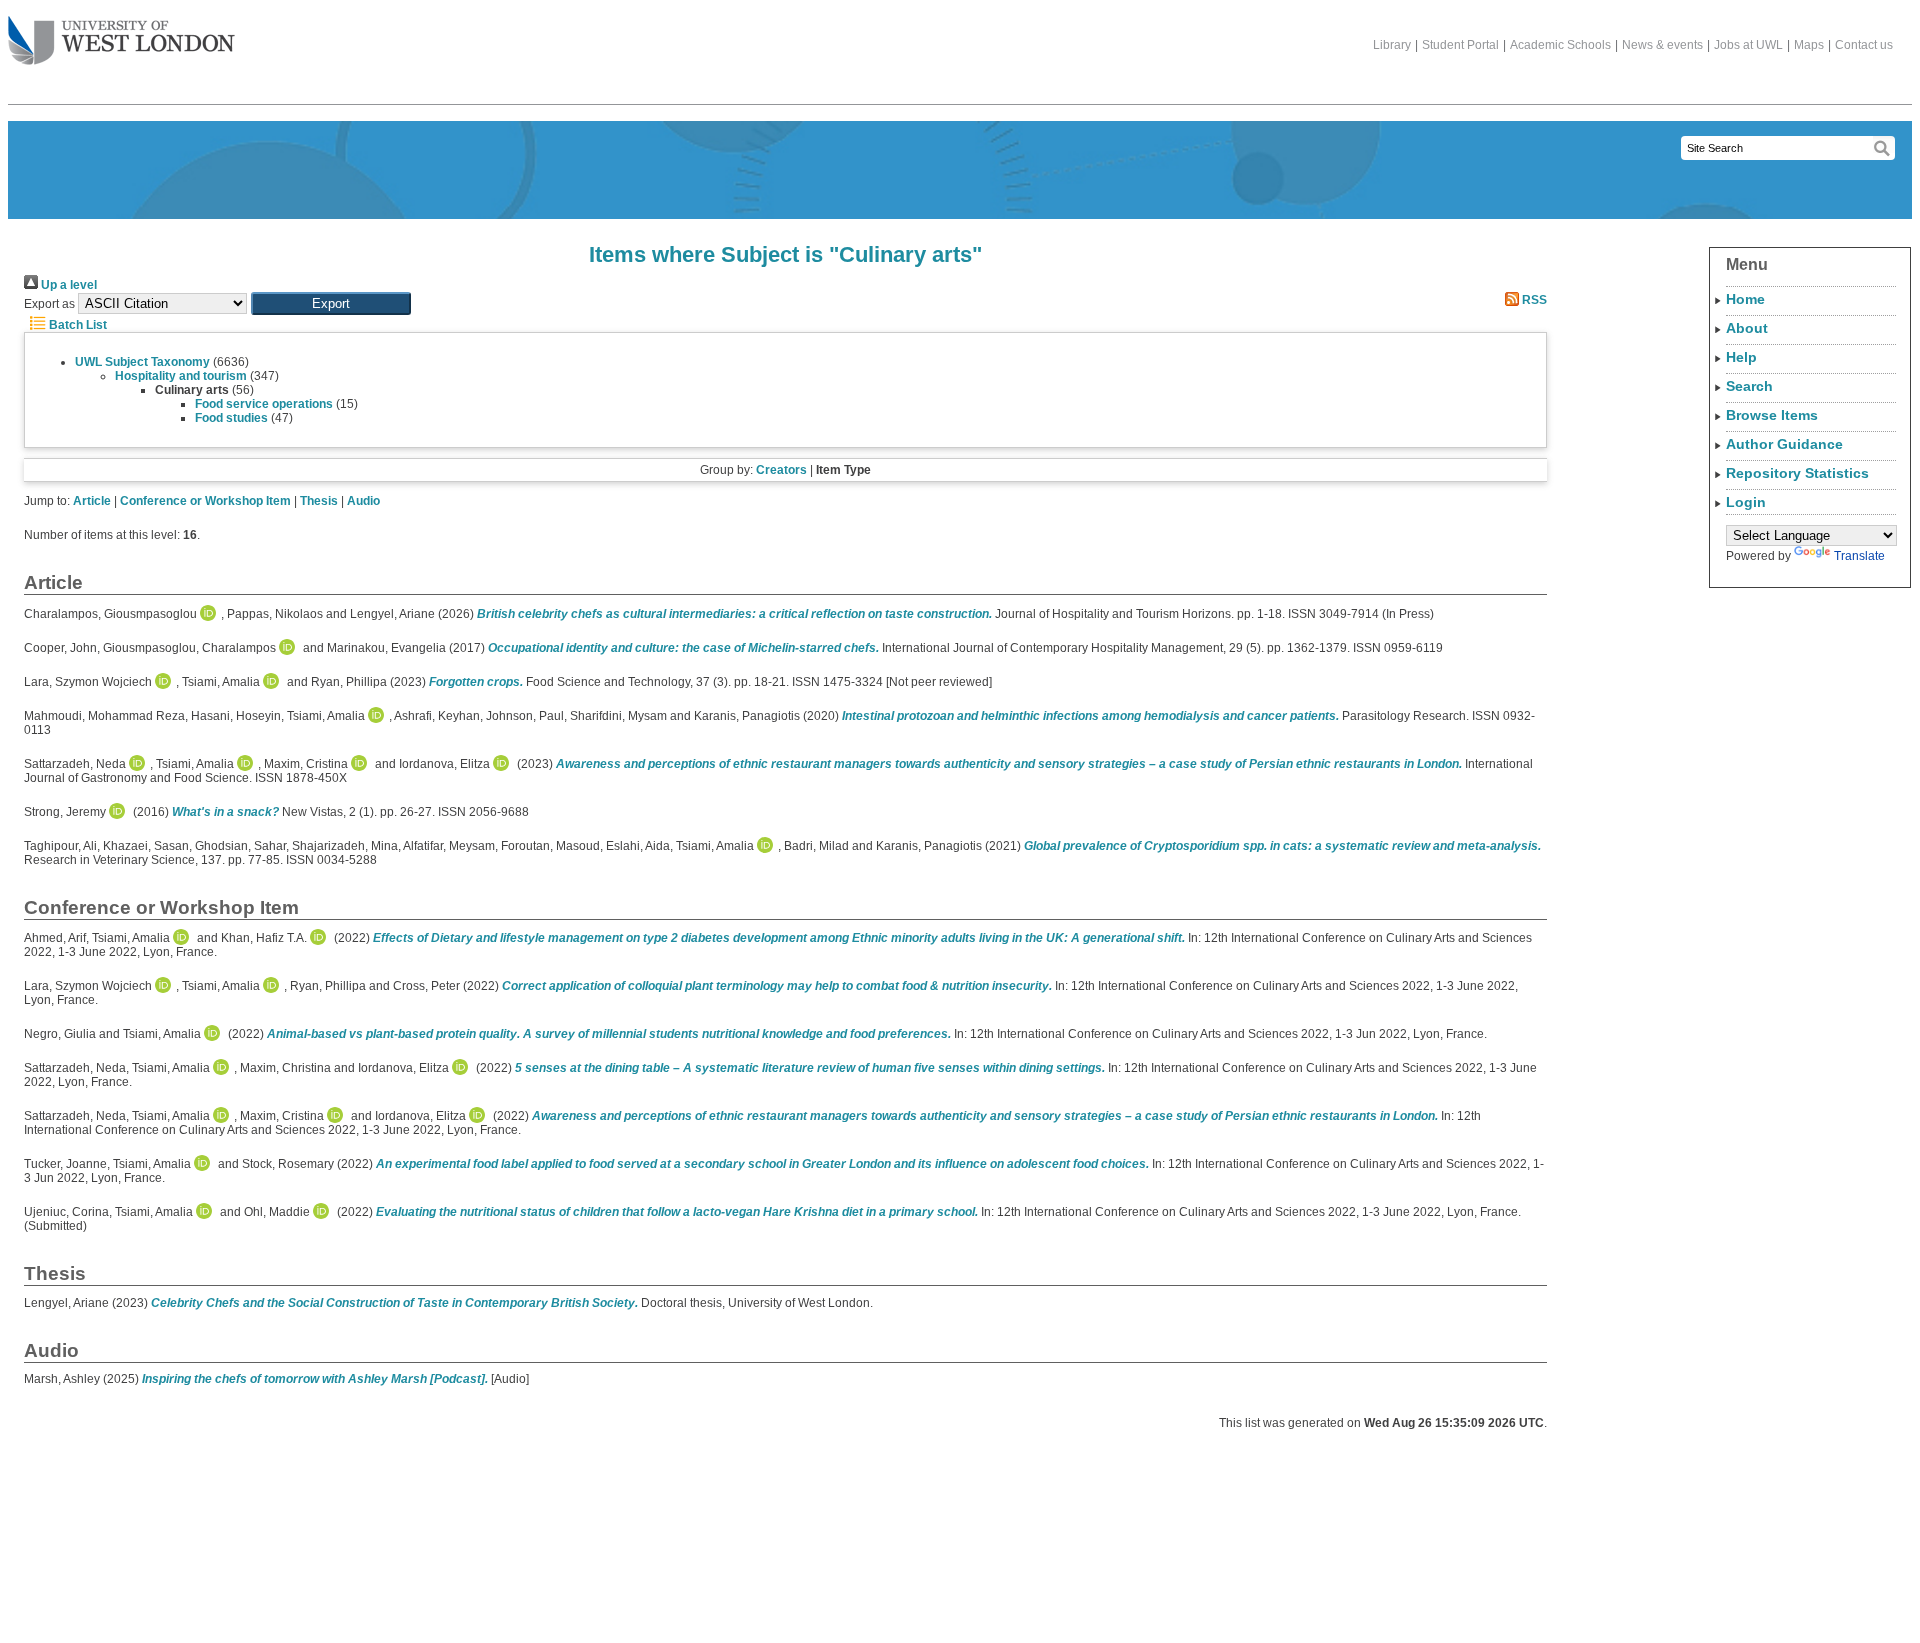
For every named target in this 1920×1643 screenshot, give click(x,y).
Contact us (1864, 45)
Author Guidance (1784, 444)
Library (1392, 45)
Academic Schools (1560, 45)
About (1747, 328)
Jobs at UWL (1748, 45)
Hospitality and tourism (181, 376)
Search (1749, 386)
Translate (1859, 556)
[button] (331, 303)
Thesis (319, 501)
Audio (363, 501)
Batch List (76, 325)
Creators (781, 470)
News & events (1662, 45)
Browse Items (1772, 415)
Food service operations (264, 404)
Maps (1809, 45)
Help (1741, 357)
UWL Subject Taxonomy (142, 362)
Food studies (231, 418)
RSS (1533, 300)
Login (1746, 502)
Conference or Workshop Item (205, 501)
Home (1745, 299)
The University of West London (121, 42)
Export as (49, 304)
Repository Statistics (1797, 473)
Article (92, 501)
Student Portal (1460, 45)
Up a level (67, 285)
